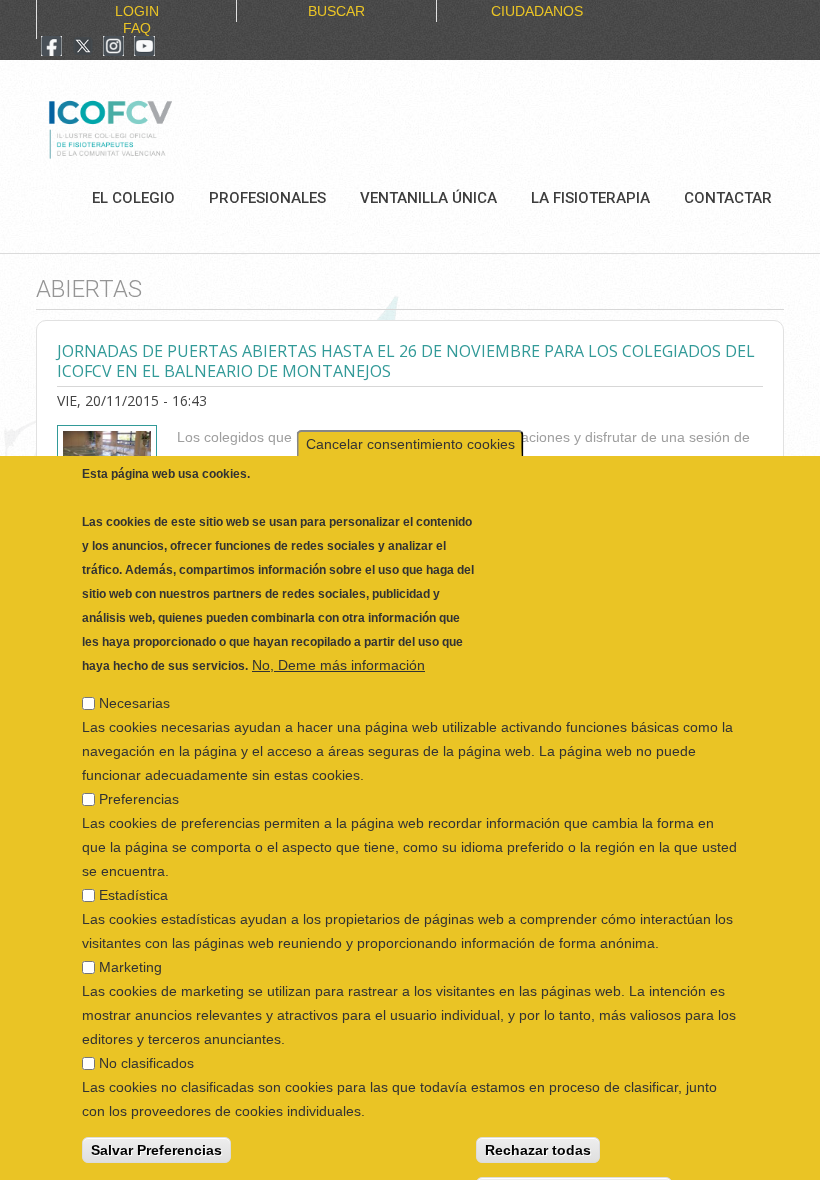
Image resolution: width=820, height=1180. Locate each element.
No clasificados (146, 1046)
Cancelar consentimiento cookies (410, 427)
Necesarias (134, 686)
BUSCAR (336, 11)
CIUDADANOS (537, 11)
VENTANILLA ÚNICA (428, 198)
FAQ (137, 28)
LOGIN (137, 11)
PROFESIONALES (267, 198)
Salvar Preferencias (156, 1133)
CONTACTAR (728, 198)
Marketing (130, 950)
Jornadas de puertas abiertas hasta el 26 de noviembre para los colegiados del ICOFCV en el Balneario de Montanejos (406, 361)
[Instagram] (113, 48)
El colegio (133, 198)
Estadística (133, 878)
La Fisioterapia (590, 198)
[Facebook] (51, 48)
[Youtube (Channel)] (144, 48)
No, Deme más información (338, 648)
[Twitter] (83, 48)
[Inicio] (177, 127)
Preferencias (139, 782)
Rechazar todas (538, 1133)
